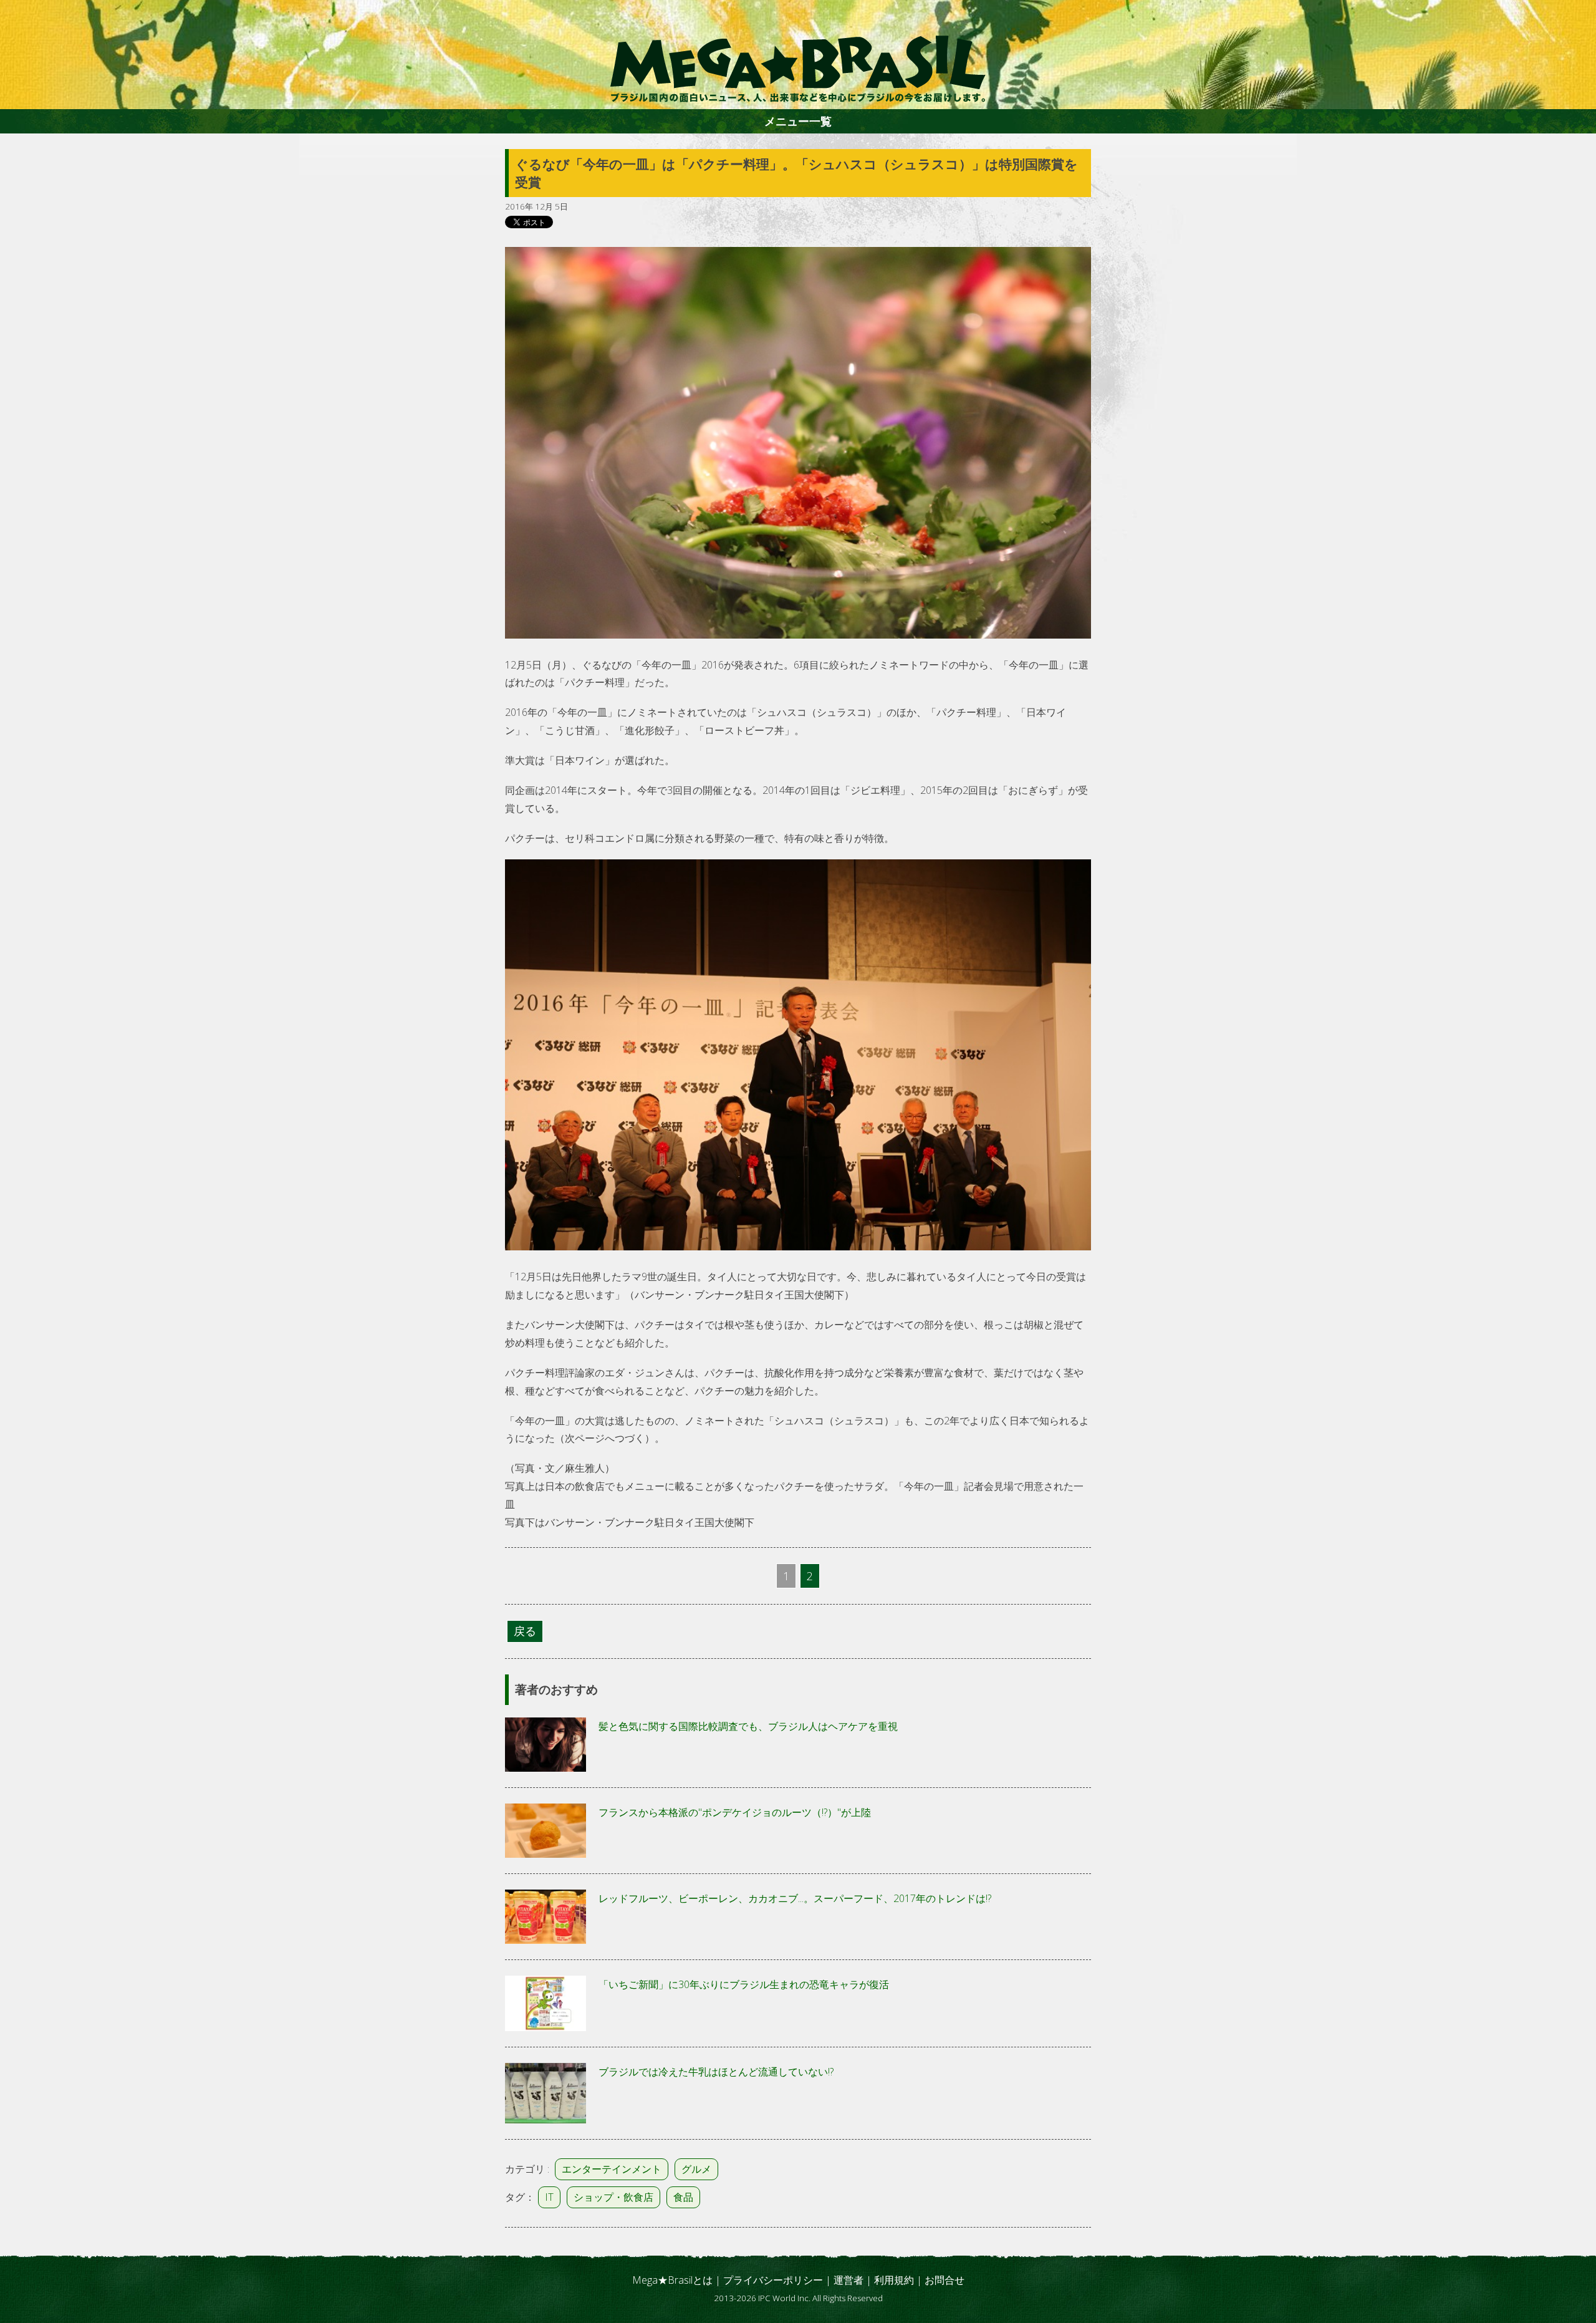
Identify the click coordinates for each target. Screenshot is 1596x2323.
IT (549, 2197)
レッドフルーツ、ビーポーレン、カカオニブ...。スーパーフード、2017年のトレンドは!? (795, 1898)
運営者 (848, 2280)
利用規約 (894, 2280)
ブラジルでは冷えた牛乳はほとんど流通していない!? (716, 2072)
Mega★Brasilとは (672, 2280)
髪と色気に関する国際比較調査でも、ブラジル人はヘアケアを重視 (748, 1726)
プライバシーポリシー (773, 2280)
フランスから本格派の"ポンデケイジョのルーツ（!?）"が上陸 (735, 1812)
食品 (683, 2197)
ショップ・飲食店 (613, 2197)
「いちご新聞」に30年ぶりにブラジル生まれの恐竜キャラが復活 (744, 1984)
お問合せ (945, 2280)
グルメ (696, 2169)
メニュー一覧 (798, 121)
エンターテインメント (612, 2169)
